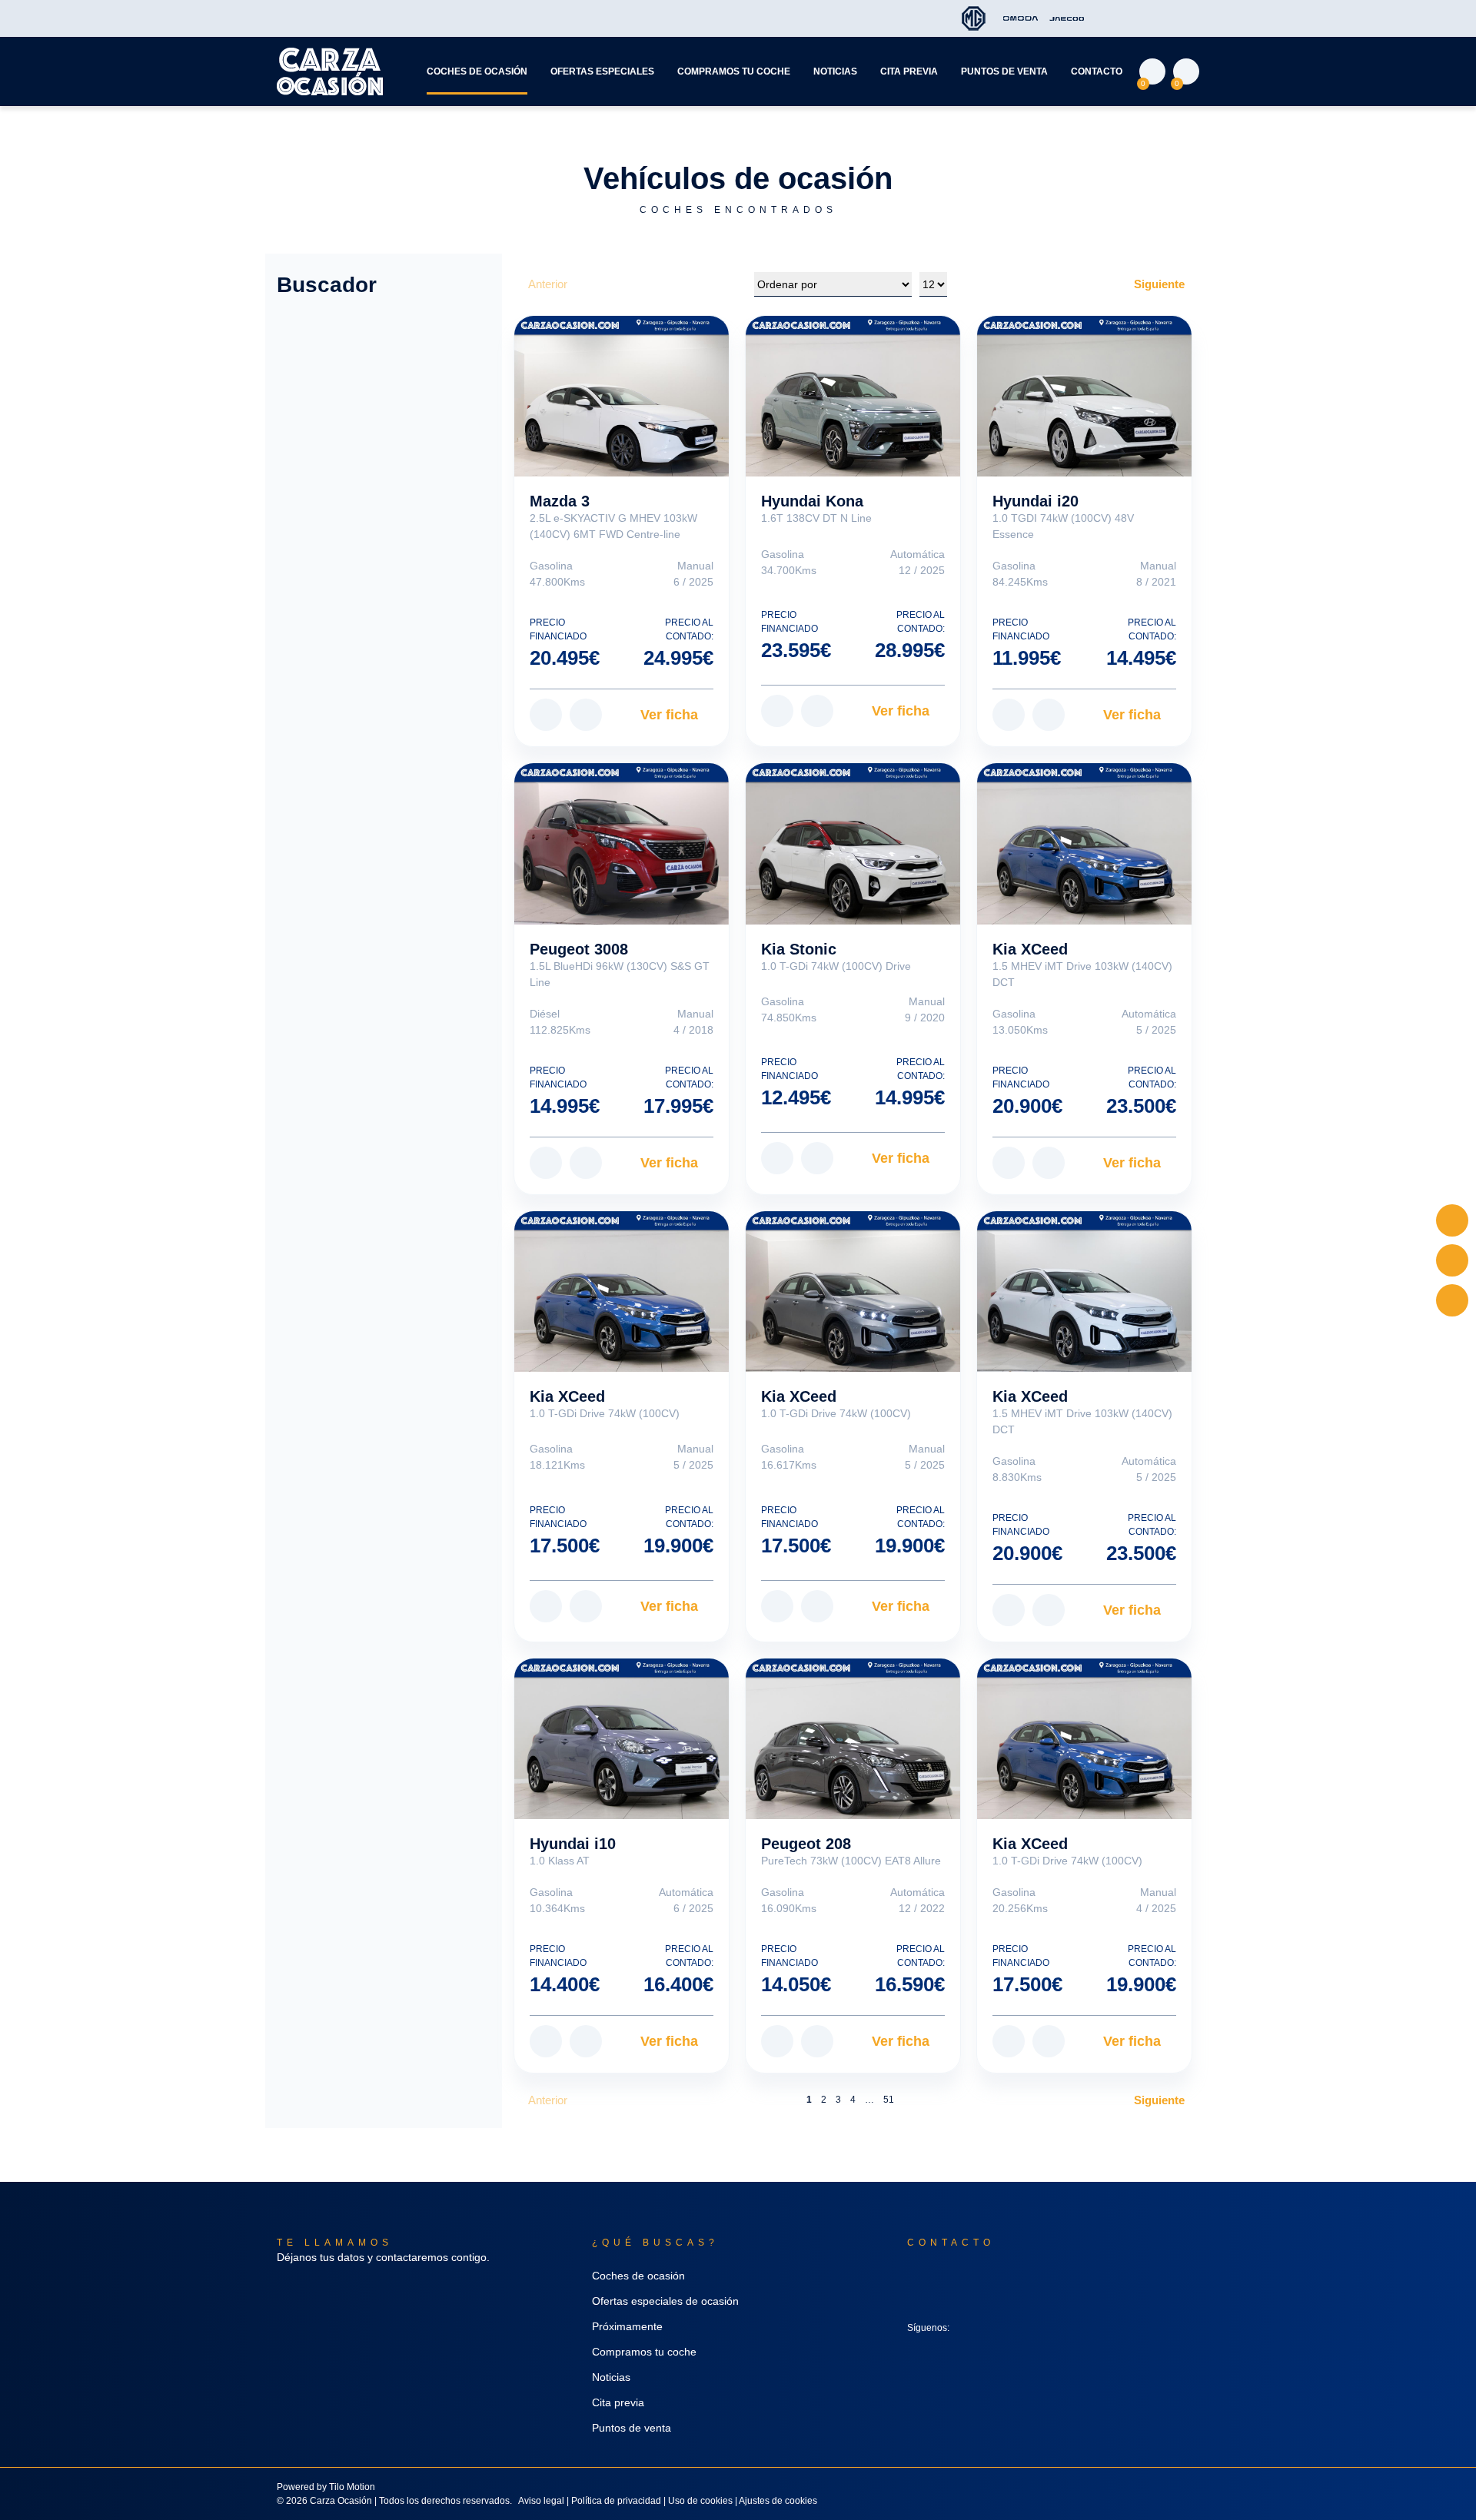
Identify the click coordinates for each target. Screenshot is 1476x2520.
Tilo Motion (352, 2487)
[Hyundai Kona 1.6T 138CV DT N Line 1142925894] (853, 396)
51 (889, 2100)
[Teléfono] (1452, 1300)
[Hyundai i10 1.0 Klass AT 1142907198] (622, 1739)
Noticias (835, 71)
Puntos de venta (1004, 71)
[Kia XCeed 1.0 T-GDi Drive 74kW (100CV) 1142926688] (622, 1292)
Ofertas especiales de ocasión (665, 2301)
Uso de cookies (700, 2501)
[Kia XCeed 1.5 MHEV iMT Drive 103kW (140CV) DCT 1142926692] (1084, 843)
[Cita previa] (1452, 1260)
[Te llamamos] (1452, 1220)
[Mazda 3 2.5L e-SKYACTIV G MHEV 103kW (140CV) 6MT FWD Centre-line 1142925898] (622, 396)
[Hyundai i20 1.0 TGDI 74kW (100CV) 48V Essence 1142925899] (1084, 396)
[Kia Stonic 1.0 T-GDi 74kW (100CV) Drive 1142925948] (853, 843)
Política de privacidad (616, 2501)
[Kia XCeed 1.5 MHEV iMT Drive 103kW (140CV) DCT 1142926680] (1084, 1292)
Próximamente (627, 2326)
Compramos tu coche (734, 71)
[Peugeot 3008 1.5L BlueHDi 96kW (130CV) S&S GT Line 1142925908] (622, 843)
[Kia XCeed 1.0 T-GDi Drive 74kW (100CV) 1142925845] (1084, 1739)
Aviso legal (541, 2501)
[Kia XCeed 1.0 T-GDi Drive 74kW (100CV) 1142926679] (853, 1292)
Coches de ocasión (477, 71)
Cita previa (909, 71)
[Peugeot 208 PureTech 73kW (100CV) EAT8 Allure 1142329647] (853, 1739)
